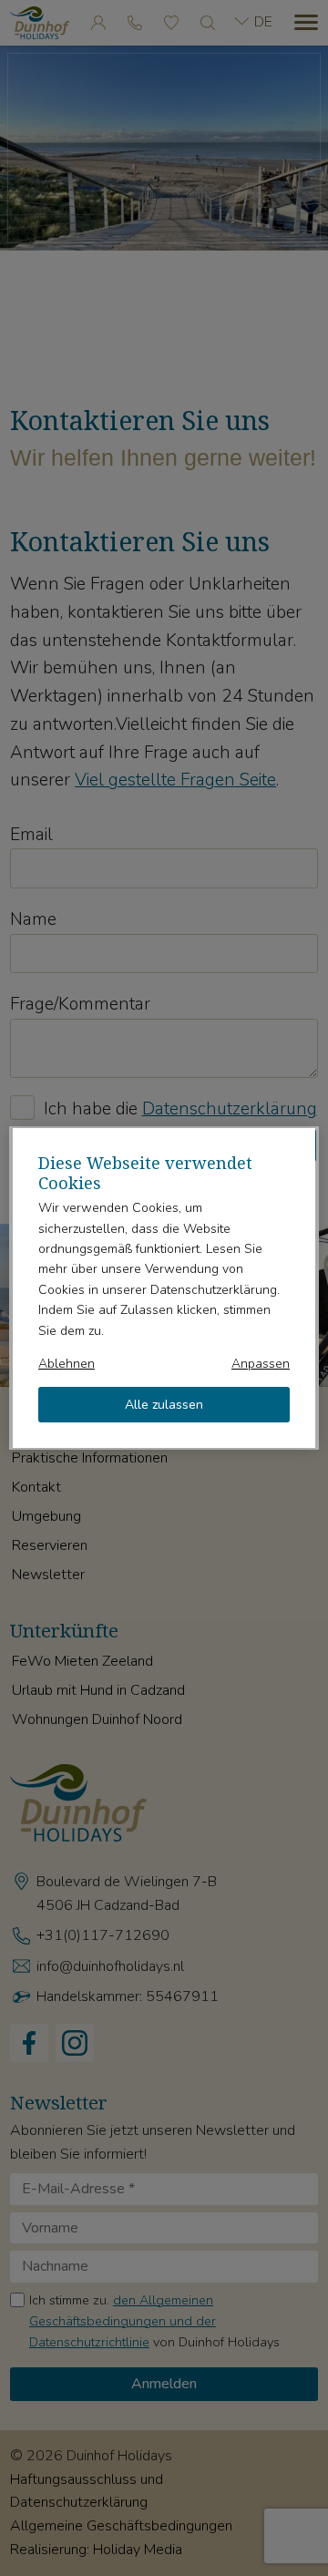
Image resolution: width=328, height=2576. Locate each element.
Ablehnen (67, 1364)
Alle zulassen (164, 1405)
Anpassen (261, 1364)
